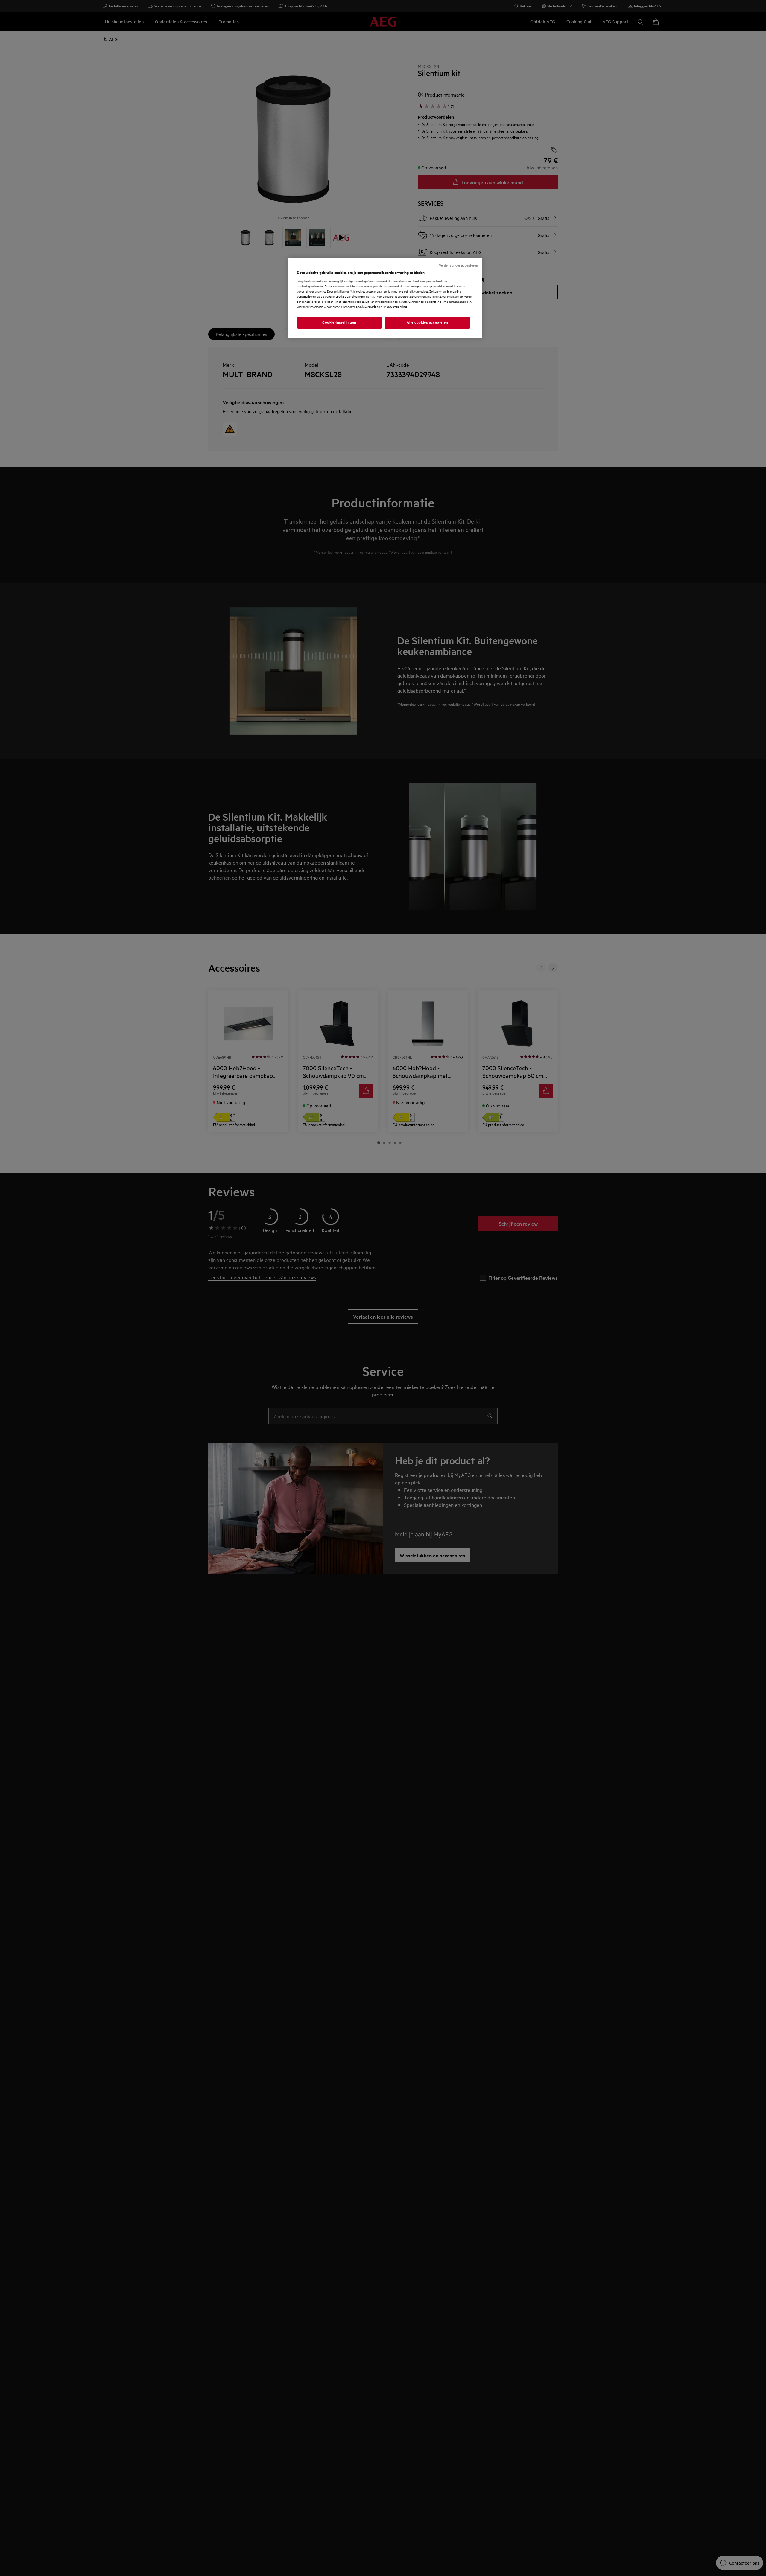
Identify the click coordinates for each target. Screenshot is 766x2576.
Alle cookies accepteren (427, 322)
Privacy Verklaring (395, 306)
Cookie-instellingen (339, 322)
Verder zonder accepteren (458, 265)
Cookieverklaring (367, 306)
